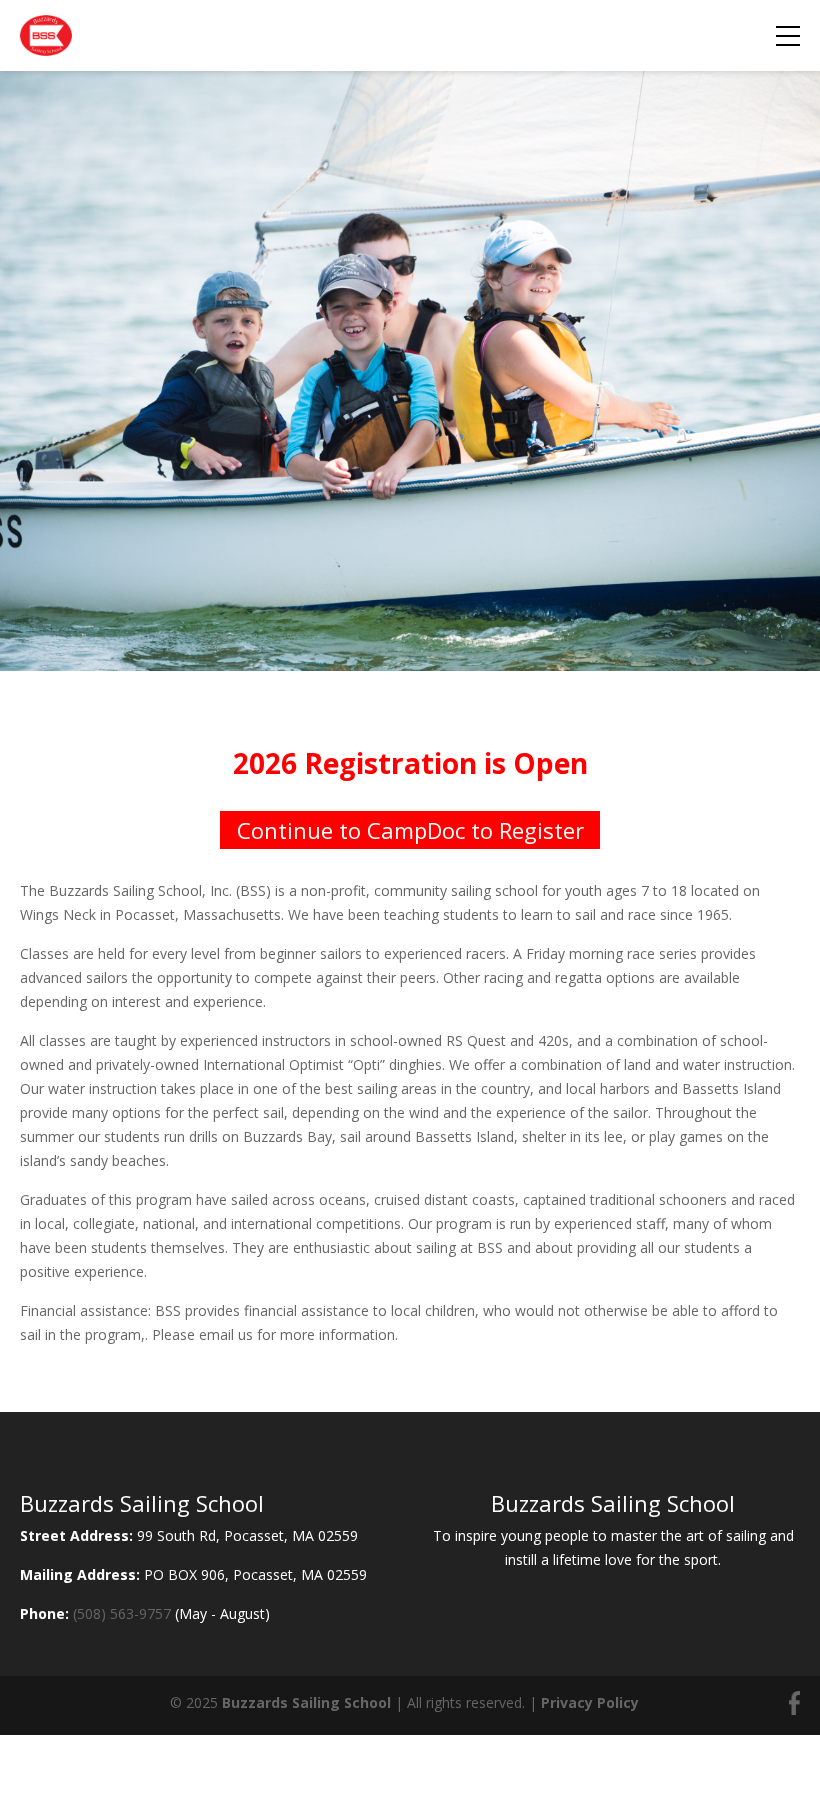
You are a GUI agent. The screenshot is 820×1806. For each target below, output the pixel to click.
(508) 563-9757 (122, 1613)
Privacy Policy (590, 1702)
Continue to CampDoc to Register (410, 830)
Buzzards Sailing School (306, 1702)
